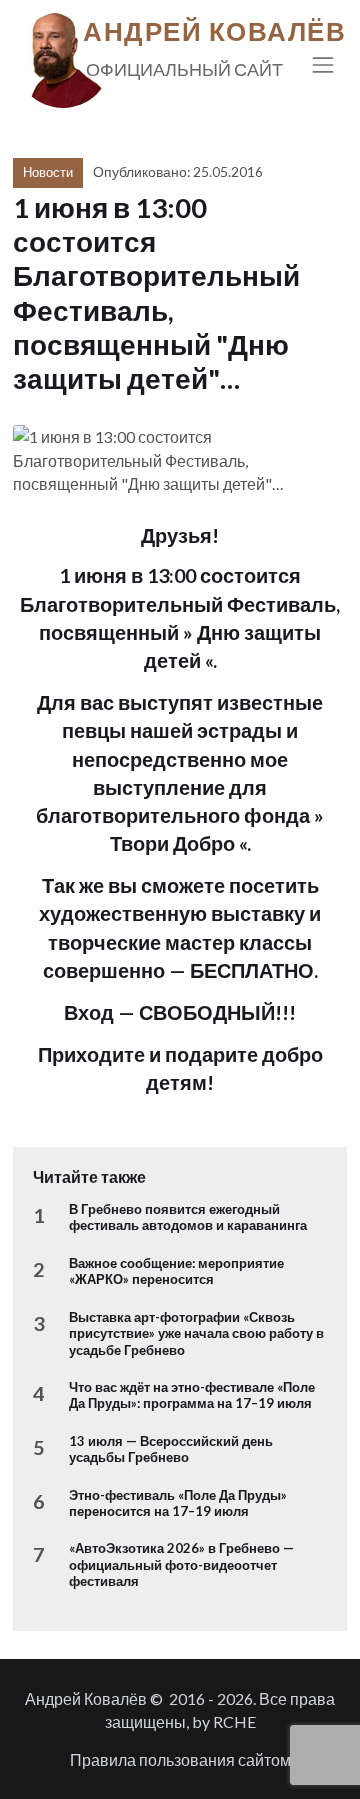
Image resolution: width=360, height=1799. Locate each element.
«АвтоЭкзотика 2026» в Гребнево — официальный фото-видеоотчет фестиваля (181, 1564)
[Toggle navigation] (323, 64)
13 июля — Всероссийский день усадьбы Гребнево (171, 1449)
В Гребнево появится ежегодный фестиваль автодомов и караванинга (188, 1217)
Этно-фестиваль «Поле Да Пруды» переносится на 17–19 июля (178, 1503)
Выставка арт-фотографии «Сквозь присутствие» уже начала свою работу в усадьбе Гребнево (196, 1333)
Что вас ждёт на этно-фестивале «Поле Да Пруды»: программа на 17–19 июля (192, 1395)
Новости (48, 172)
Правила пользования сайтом (180, 1759)
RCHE (234, 1721)
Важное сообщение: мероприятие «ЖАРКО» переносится (176, 1271)
